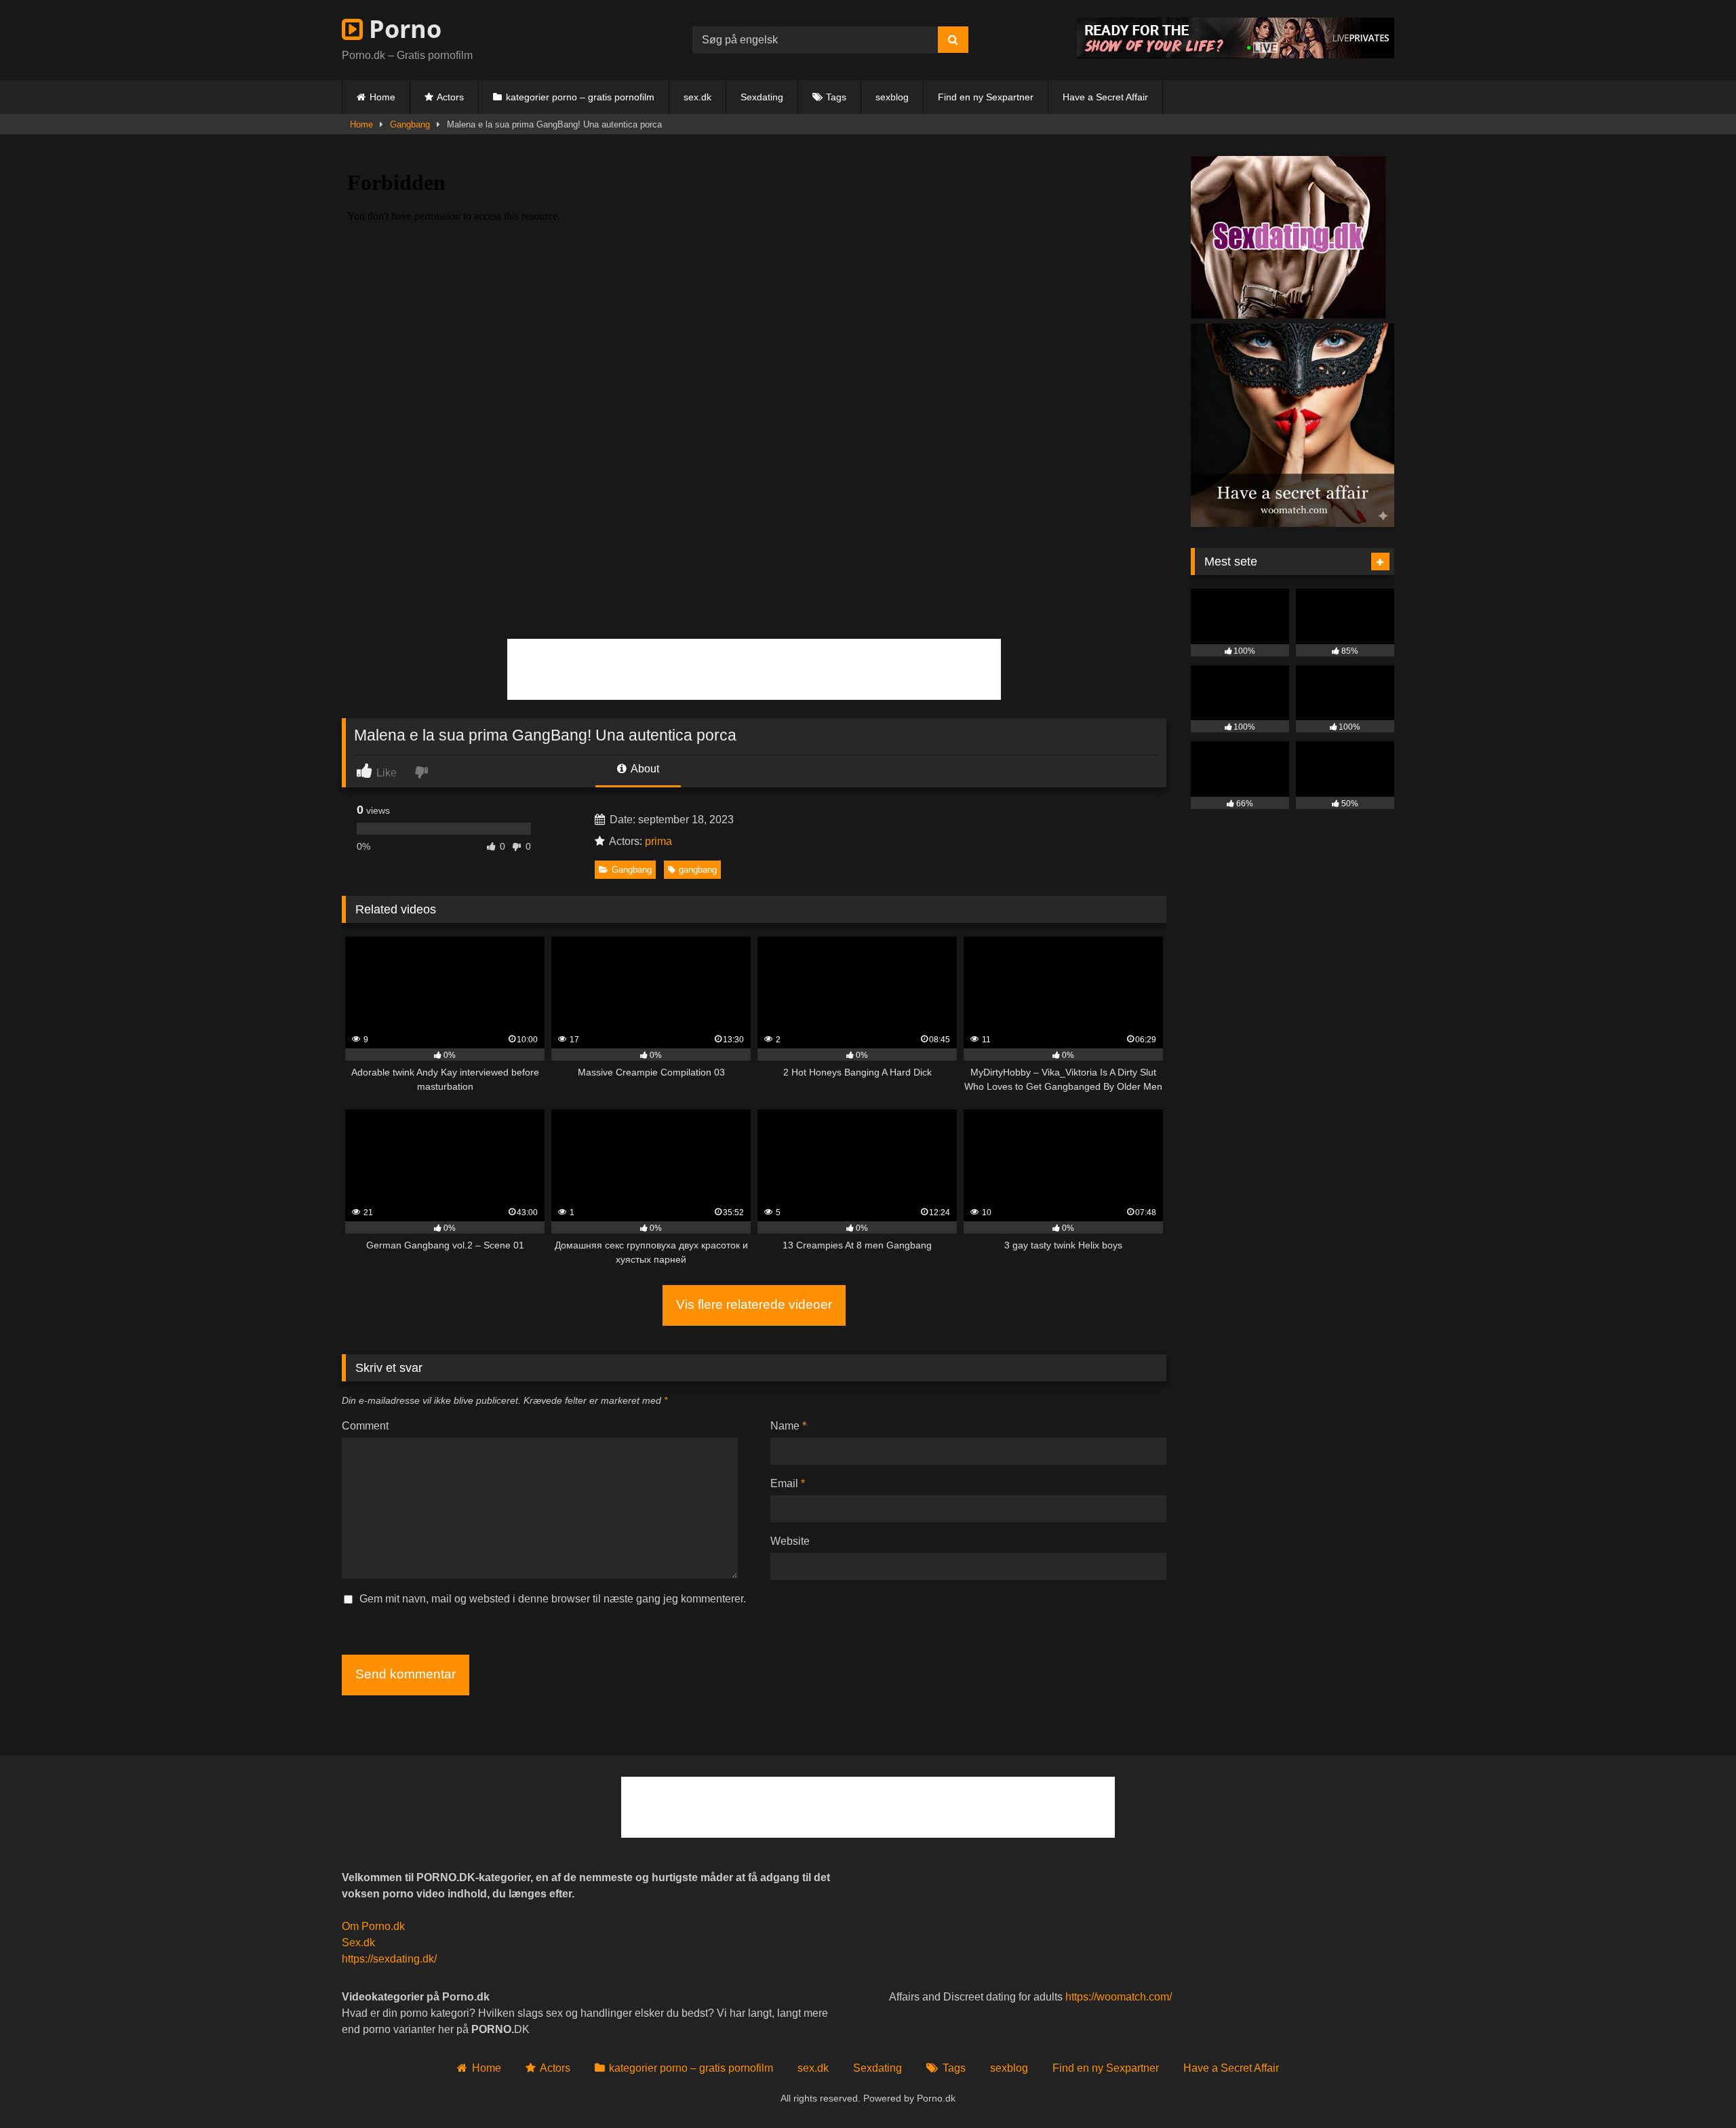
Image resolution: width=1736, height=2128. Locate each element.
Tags (836, 97)
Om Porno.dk (373, 1926)
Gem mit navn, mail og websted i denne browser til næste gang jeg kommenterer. (553, 1599)
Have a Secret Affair (1105, 97)
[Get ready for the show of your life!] (1236, 55)
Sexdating (762, 97)
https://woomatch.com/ (1119, 1997)
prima (658, 841)
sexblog (892, 97)
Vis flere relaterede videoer (754, 1304)
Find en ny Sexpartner (986, 97)
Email (788, 1483)
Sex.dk (358, 1943)
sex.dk (697, 97)
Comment (365, 1426)
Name (788, 1426)
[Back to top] (1694, 2088)
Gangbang (410, 124)
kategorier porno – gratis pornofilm (580, 97)
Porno (402, 29)
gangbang (698, 870)
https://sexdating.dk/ (389, 1959)
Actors (450, 97)
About (644, 769)
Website (790, 1541)
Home (382, 97)
